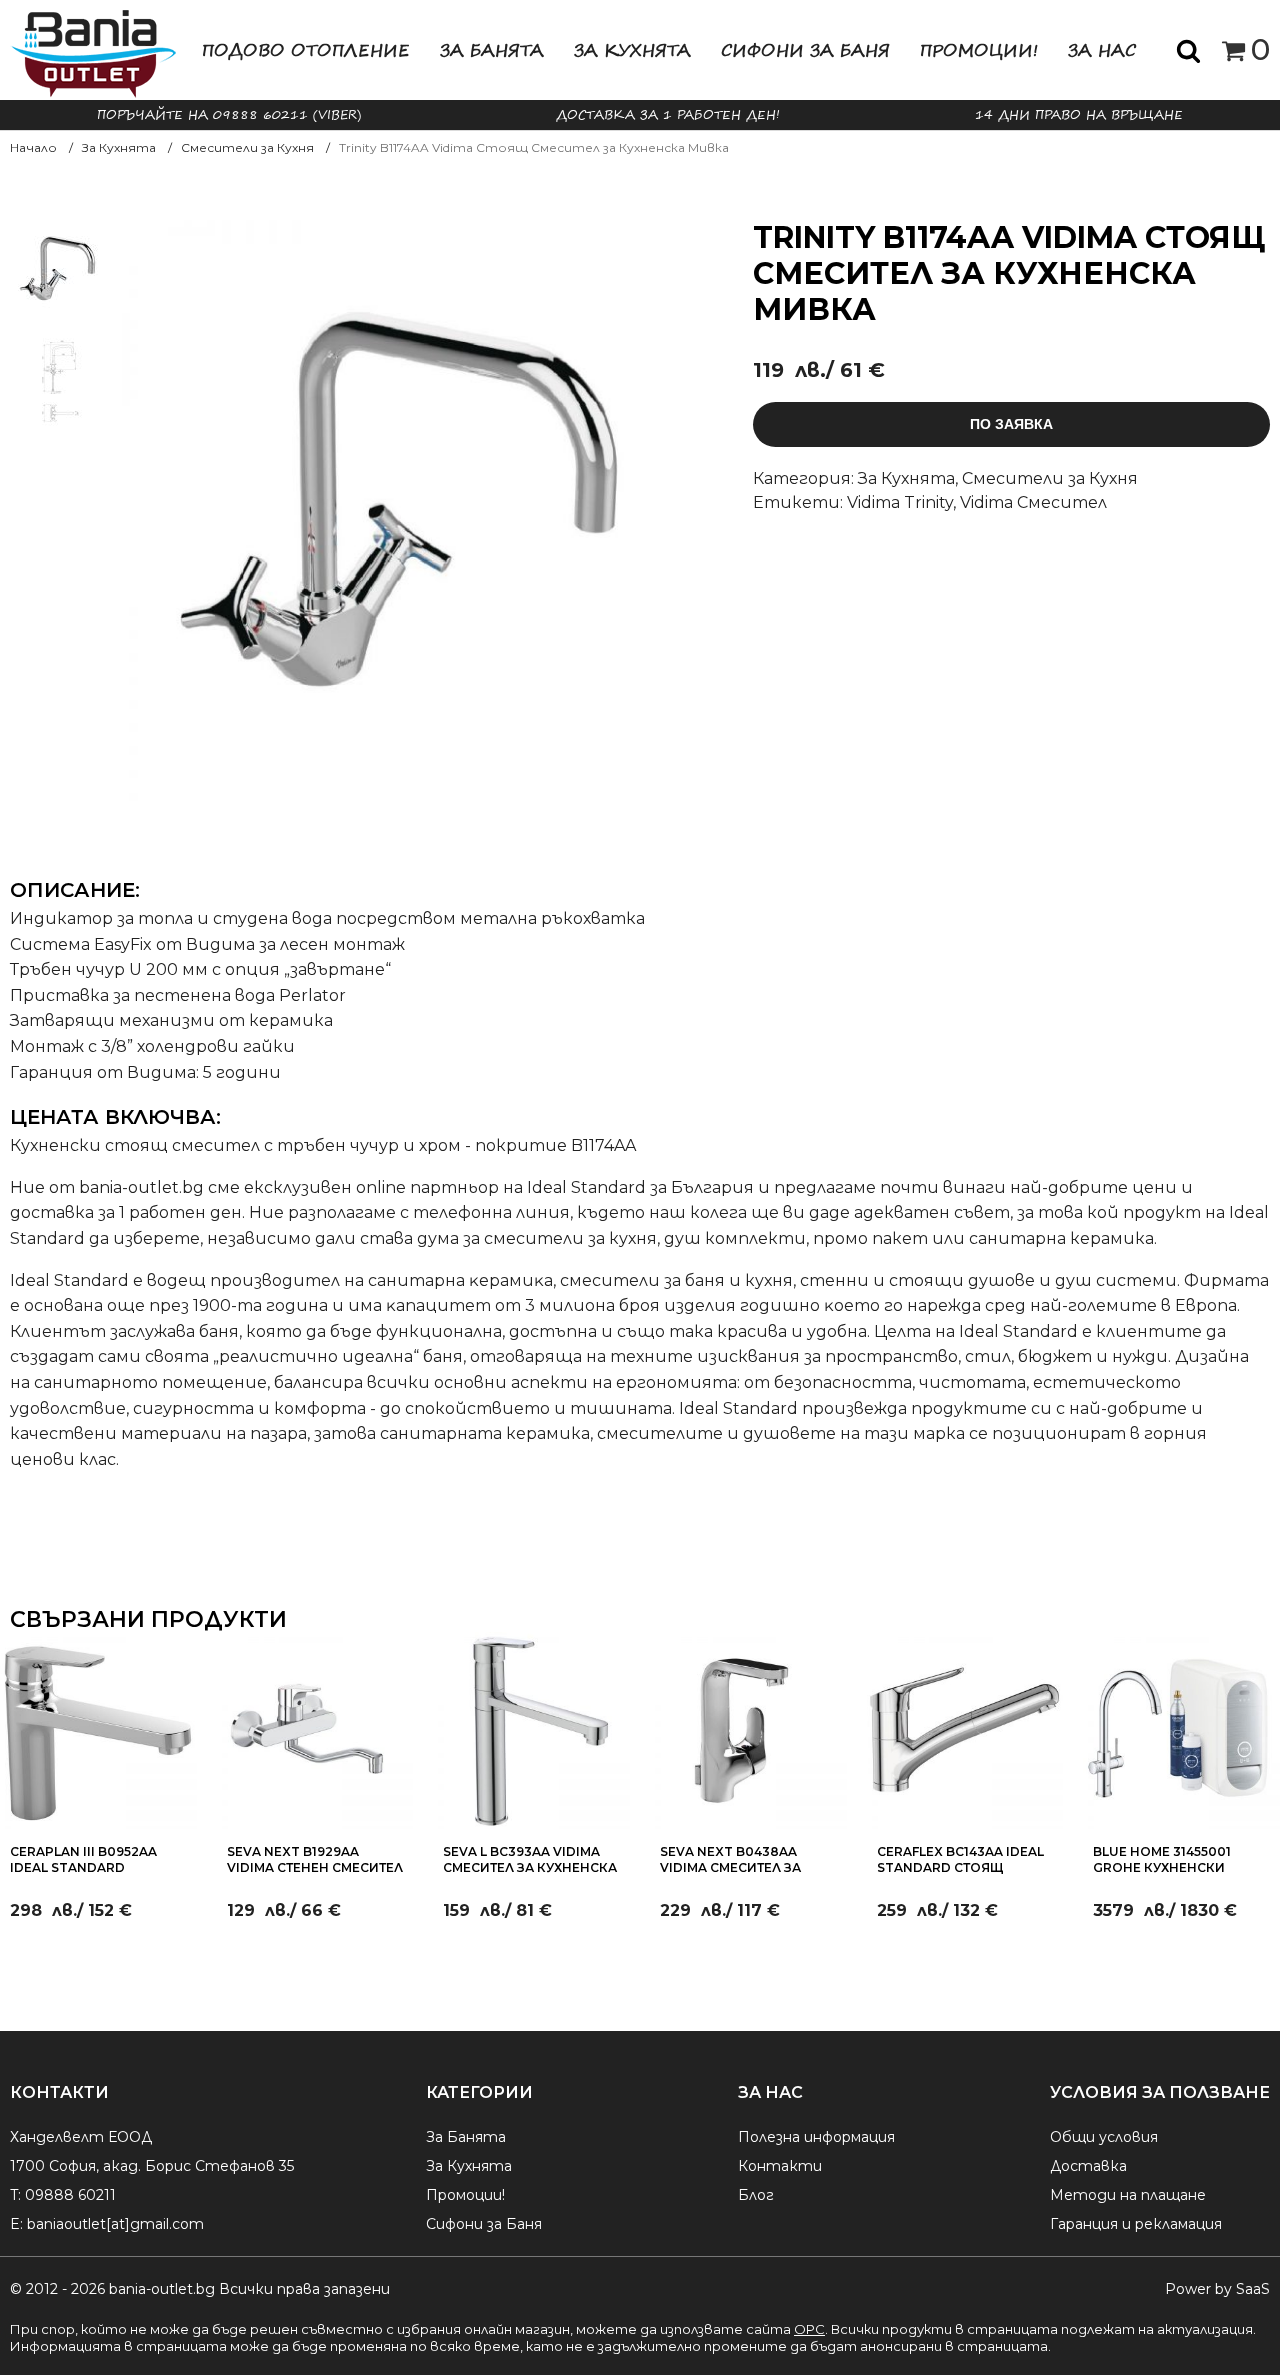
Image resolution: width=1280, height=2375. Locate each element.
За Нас (1102, 50)
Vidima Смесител (1033, 502)
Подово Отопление (306, 50)
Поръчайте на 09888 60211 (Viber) (229, 114)
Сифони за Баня (805, 50)
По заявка (1011, 424)
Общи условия (1104, 2137)
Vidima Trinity (900, 502)
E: (16, 2224)
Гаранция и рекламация (1136, 2224)
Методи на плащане (1128, 2195)
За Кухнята (632, 50)
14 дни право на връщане (1079, 114)
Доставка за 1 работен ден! (668, 114)
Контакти (780, 2166)
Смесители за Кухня (1050, 478)
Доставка (1088, 2166)
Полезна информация (816, 2137)
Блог (756, 2195)
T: (15, 2195)
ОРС (809, 2329)
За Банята (492, 50)
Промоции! (979, 50)
